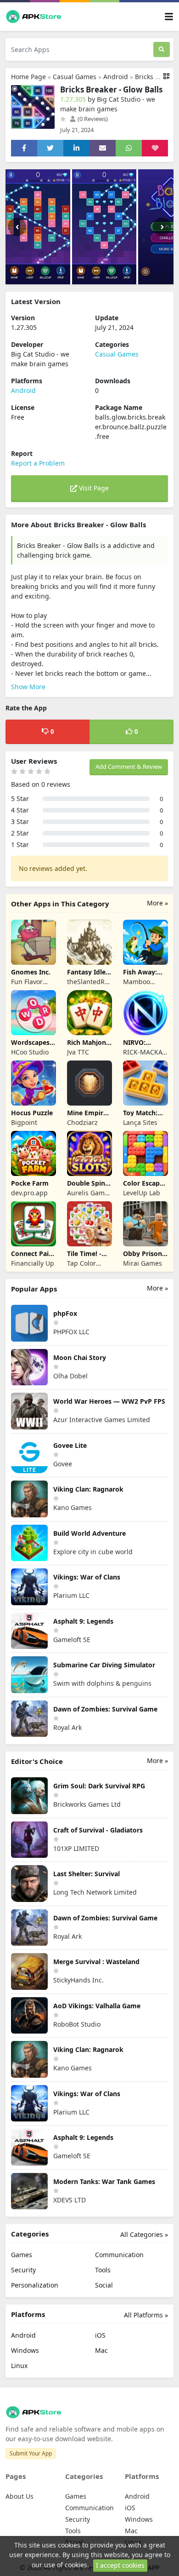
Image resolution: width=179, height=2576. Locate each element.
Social (104, 2285)
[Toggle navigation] (169, 17)
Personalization (35, 2285)
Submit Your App (31, 2453)
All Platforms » (146, 2315)
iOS (100, 2335)
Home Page (28, 77)
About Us (20, 2496)
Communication (119, 2255)
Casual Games (75, 77)
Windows (25, 2350)
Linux (19, 2366)
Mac (101, 2350)
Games (22, 2255)
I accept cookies (120, 2565)
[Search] (162, 49)
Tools (103, 2270)
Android (116, 77)
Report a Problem (38, 463)
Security (23, 2270)
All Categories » (144, 2234)
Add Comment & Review (129, 766)
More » (157, 903)
